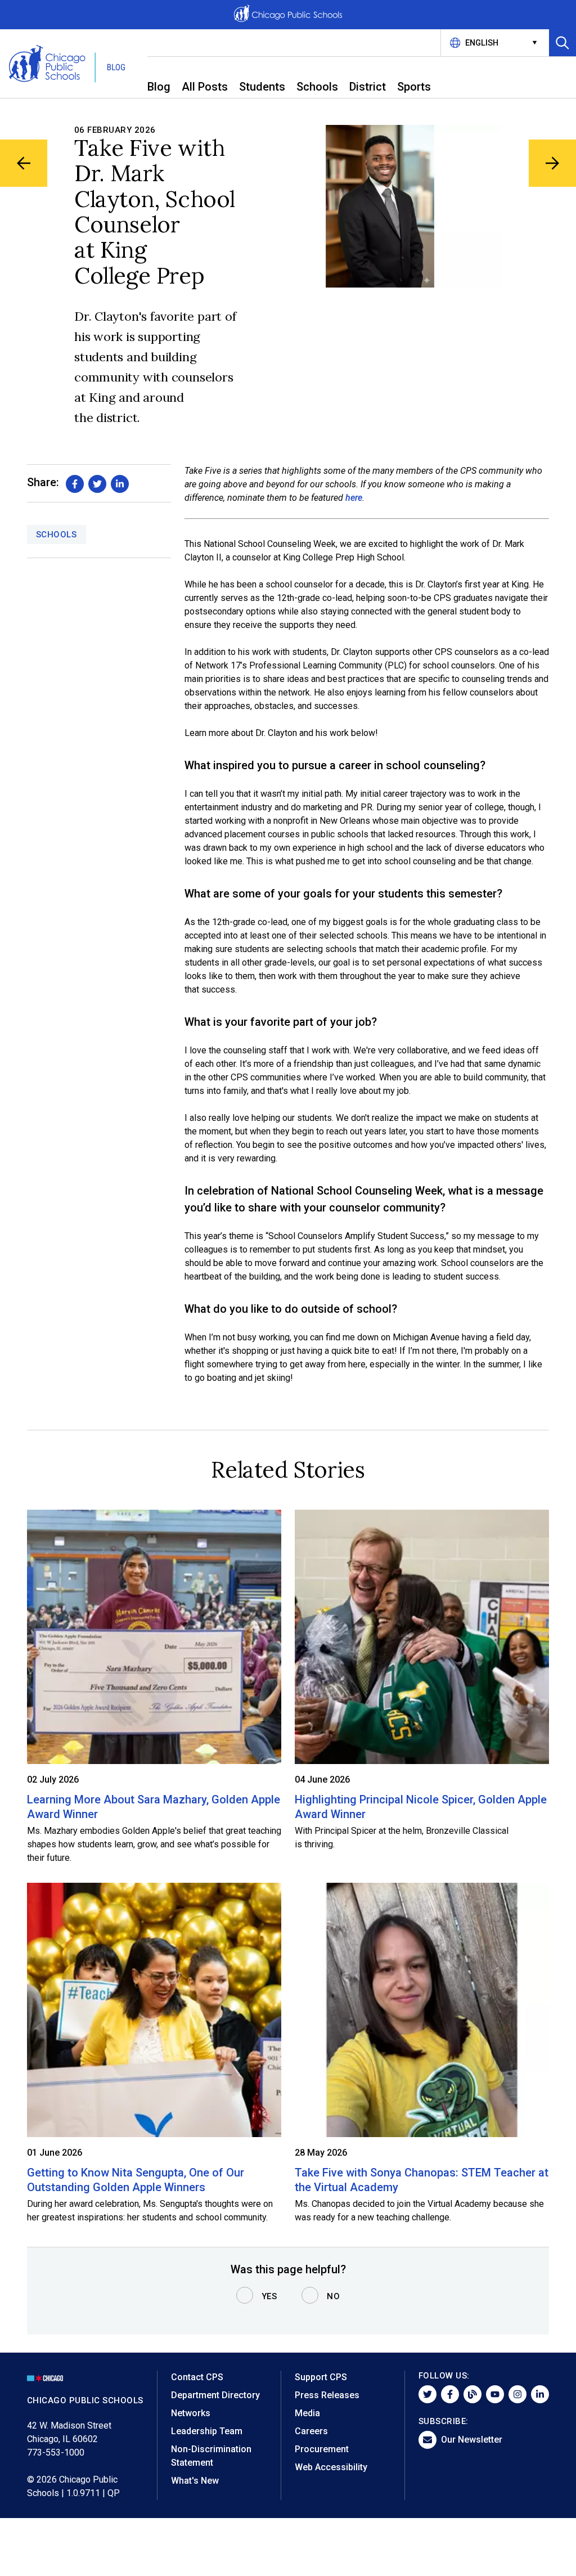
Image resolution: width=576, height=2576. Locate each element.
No (333, 2296)
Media (307, 2413)
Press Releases (327, 2395)
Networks (191, 2413)
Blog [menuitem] (159, 87)
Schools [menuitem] (317, 87)
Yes (269, 2296)
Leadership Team (207, 2431)
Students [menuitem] (262, 87)
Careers (311, 2431)
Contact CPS (197, 2377)
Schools (57, 535)
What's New (195, 2481)
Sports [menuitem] (414, 87)
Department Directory (215, 2395)
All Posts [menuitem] (205, 87)
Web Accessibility (331, 2467)
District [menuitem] (368, 87)
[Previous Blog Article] (24, 163)
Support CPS (321, 2377)
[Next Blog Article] (552, 163)
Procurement (322, 2449)
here (354, 498)
